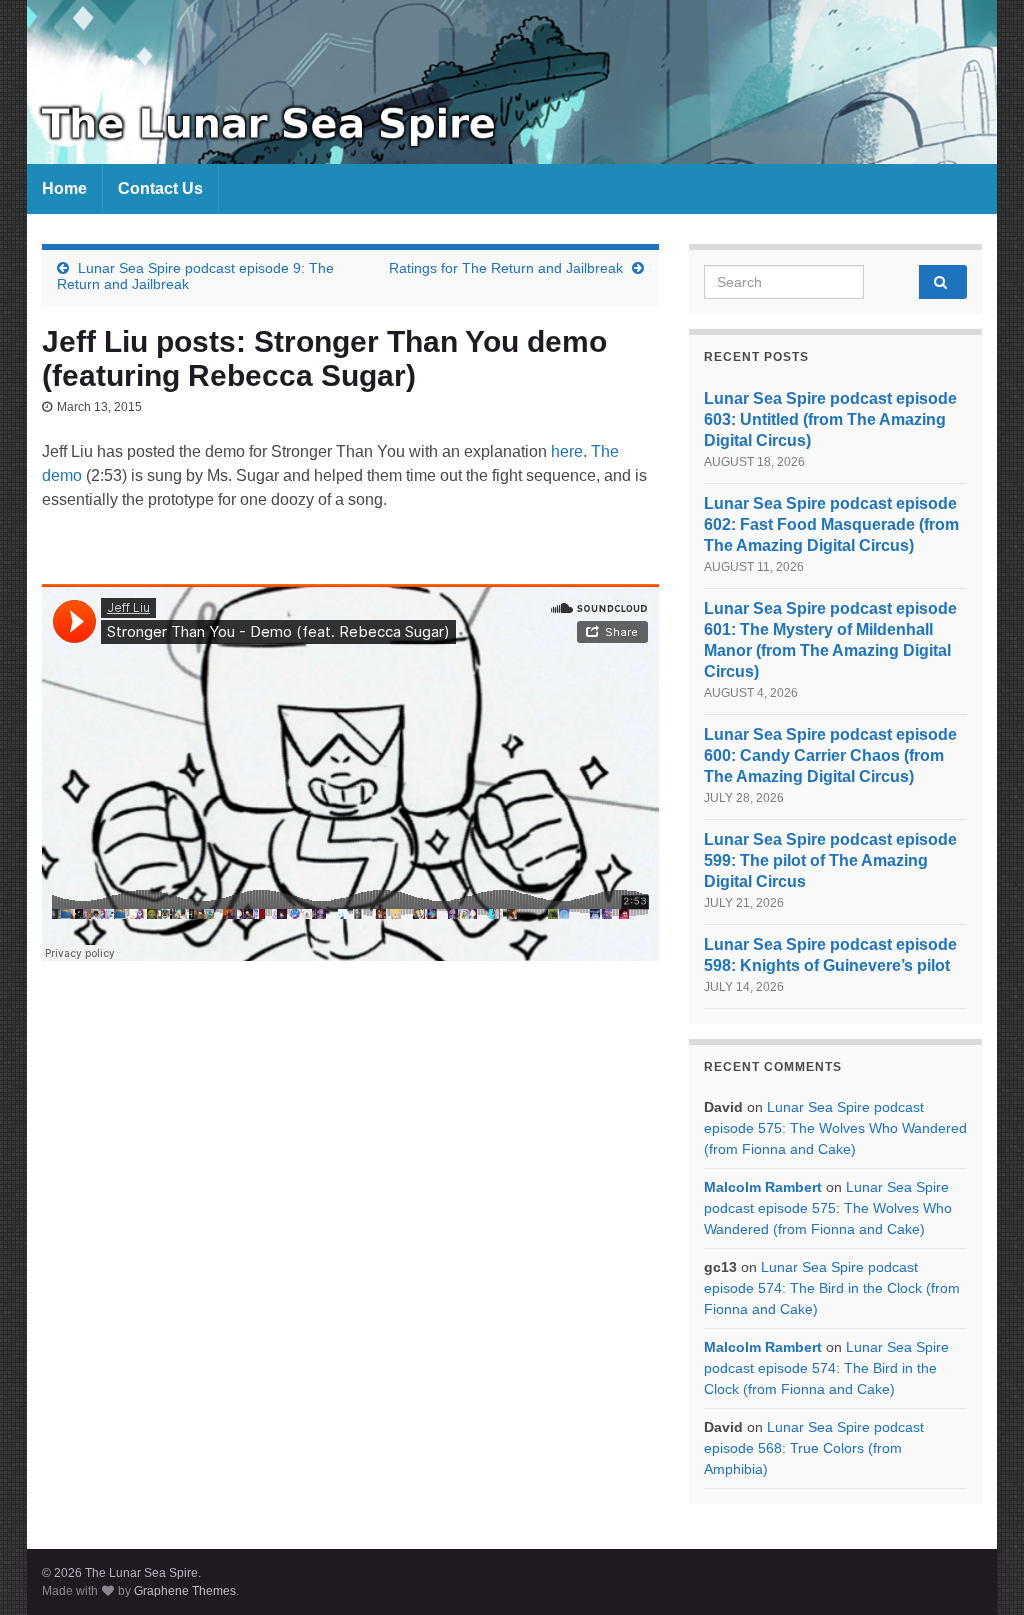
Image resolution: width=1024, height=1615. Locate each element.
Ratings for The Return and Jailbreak (506, 268)
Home (64, 188)
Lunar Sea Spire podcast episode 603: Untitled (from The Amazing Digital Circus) (830, 419)
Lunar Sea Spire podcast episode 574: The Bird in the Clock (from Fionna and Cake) (832, 1288)
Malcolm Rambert (763, 1187)
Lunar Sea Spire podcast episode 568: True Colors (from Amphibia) (814, 1448)
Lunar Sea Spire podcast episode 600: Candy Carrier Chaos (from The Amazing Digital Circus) (830, 755)
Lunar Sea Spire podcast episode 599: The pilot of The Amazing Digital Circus (830, 860)
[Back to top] (979, 1570)
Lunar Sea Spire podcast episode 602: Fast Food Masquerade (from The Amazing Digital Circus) (831, 524)
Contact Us (160, 188)
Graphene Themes (185, 1591)
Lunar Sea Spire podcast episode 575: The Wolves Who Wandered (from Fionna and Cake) (835, 1128)
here (567, 451)
